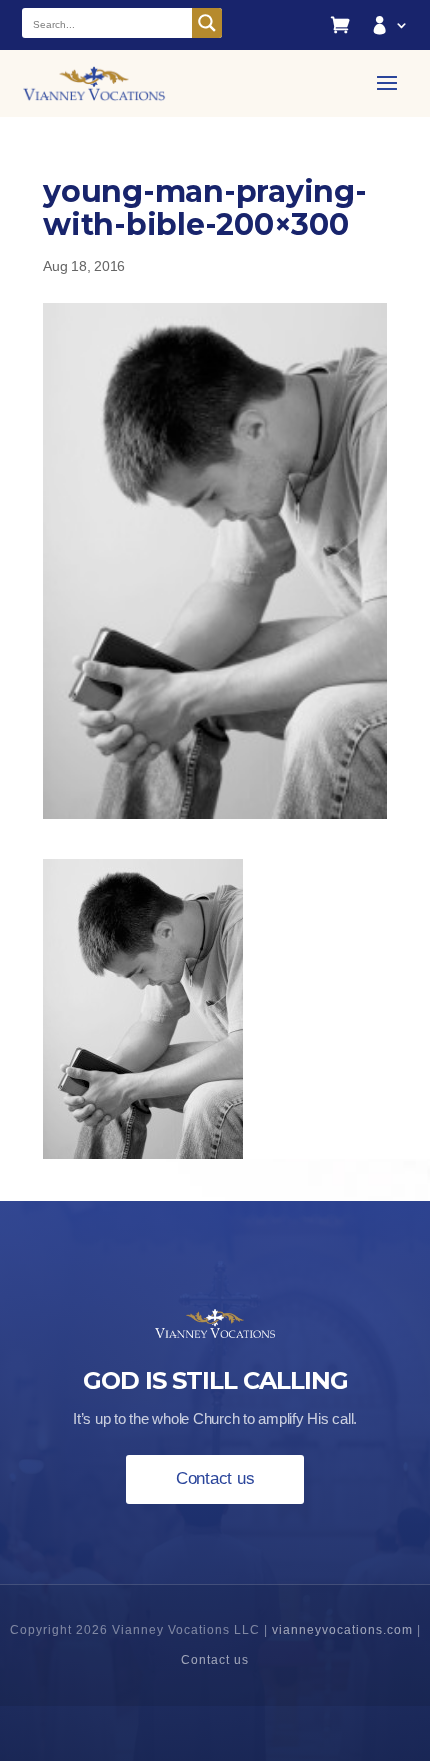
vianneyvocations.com (342, 1630)
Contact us (215, 1478)
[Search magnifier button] (207, 23)
